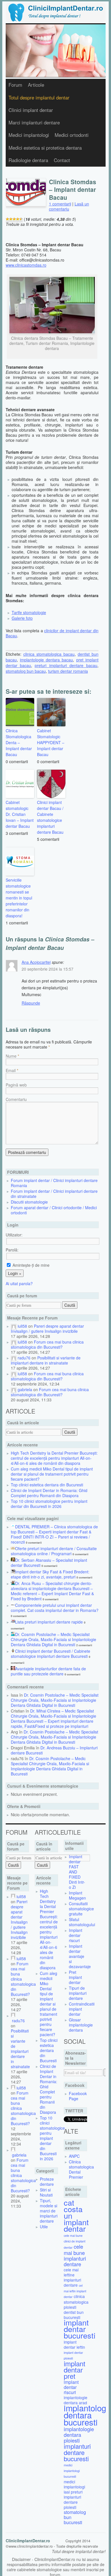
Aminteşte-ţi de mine (30, 1265)
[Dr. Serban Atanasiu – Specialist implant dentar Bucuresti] (13, 1560)
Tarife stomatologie (29, 612)
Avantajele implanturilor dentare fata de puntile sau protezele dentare (48, 1671)
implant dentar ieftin (74, 2344)
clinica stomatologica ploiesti (76, 2302)
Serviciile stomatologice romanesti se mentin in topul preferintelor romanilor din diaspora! (19, 898)
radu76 (24, 1358)
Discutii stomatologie (29, 1202)
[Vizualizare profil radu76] (14, 1358)
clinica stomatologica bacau (49, 654)
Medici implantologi (29, 135)
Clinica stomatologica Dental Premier (81, 2169)
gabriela (25, 1389)
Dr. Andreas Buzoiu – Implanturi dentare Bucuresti (54, 1750)
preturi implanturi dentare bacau (66, 665)
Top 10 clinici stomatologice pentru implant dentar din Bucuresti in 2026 (49, 1504)
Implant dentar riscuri (76, 1935)
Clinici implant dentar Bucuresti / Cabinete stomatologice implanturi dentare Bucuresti (51, 1654)
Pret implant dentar (75, 1977)
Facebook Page (78, 2096)
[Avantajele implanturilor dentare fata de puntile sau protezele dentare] (13, 1669)
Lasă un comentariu (69, 206)
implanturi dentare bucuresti (77, 2452)
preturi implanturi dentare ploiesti (73, 2499)
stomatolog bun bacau (26, 671)
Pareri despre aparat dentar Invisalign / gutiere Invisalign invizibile (47, 1329)
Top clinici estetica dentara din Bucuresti (47, 1485)
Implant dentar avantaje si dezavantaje (80, 1956)
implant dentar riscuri (71, 2387)
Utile (44, 2227)
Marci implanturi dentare (34, 122)
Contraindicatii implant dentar (82, 2009)
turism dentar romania (68, 671)
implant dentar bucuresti (80, 2329)
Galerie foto (22, 618)
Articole (36, 85)
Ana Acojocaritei (36, 962)
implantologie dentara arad (76, 2400)
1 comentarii (60, 204)
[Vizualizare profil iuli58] (14, 1326)
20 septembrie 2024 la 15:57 (48, 969)
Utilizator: (14, 1235)
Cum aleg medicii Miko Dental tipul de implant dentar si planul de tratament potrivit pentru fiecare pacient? (52, 1474)
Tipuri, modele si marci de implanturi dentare (49, 2211)
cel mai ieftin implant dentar (75, 2291)
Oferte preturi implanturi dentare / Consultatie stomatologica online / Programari (54, 1551)
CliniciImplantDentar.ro (28, 2541)
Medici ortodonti (72, 135)
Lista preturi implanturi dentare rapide (49, 1622)
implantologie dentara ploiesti (79, 2435)
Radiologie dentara (28, 160)
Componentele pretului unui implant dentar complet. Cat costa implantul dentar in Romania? (55, 1608)
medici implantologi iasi (74, 2487)
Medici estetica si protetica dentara (45, 148)
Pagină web (16, 1085)
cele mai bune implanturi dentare (75, 2255)
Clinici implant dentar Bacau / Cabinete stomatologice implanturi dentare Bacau (50, 817)
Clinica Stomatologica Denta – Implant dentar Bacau (19, 742)
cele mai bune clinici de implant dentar (75, 2241)
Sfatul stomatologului (82, 1922)
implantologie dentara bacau (47, 660)
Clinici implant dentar (31, 110)
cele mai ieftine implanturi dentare (72, 2277)
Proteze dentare (47, 2182)
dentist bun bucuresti (74, 2315)
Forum (15, 85)
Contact (62, 160)
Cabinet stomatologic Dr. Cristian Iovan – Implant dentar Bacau (20, 814)
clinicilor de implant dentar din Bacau (52, 633)
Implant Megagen (77, 1895)
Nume (11, 1056)
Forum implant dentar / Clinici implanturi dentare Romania (54, 1183)
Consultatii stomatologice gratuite (81, 1909)
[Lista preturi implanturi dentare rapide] (13, 1622)
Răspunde (31, 1003)
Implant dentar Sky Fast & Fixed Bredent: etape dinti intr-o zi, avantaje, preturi (50, 1574)
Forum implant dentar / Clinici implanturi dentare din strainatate (54, 1194)
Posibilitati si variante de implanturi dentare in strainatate (46, 1360)
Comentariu (16, 1099)
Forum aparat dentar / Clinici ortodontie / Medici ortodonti (54, 1210)
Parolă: (12, 1250)
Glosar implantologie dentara (81, 2025)
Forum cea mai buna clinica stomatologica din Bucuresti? (47, 1344)
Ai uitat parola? (19, 1283)
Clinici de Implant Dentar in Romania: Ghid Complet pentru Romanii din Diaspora (49, 1493)
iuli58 (22, 1326)
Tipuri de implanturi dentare (78, 1993)
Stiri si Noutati (46, 2192)
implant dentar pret (75, 2370)
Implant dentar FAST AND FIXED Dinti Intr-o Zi (77, 1872)
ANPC (74, 2156)
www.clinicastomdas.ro (26, 265)
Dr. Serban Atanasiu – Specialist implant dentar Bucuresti (49, 1563)
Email (11, 1070)
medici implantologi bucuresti (72, 2471)
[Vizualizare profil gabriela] (14, 1389)
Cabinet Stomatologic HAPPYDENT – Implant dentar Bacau (51, 742)
